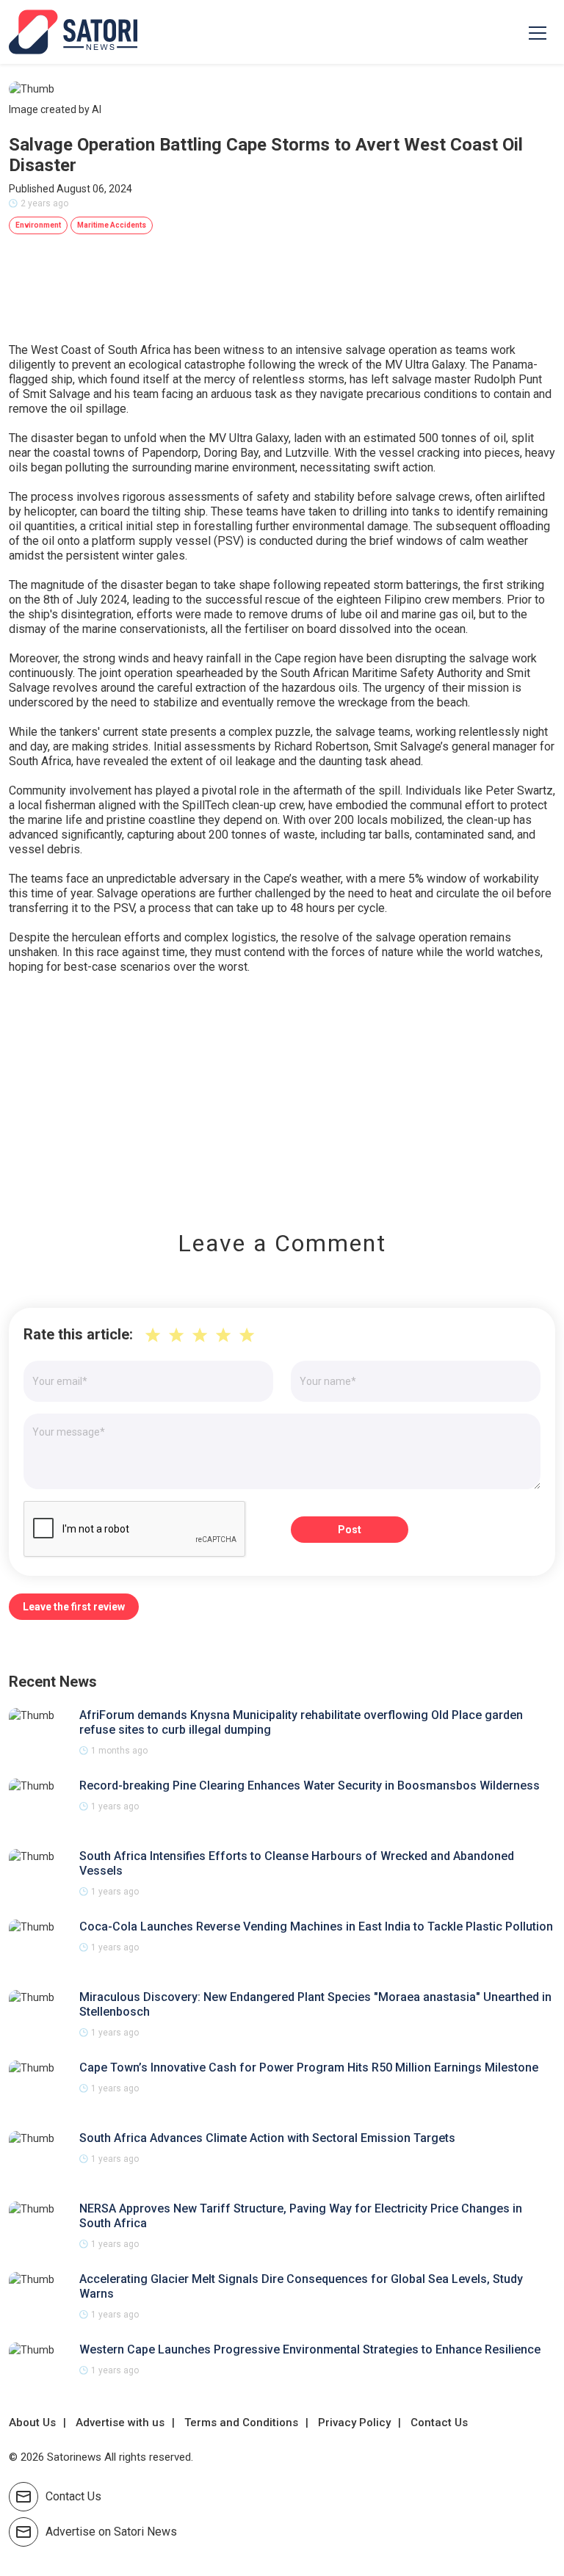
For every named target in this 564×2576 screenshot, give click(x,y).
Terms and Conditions (241, 2423)
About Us (32, 2423)
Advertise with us (120, 2423)
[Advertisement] (282, 1092)
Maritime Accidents (112, 225)
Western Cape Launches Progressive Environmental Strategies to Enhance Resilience (310, 2349)
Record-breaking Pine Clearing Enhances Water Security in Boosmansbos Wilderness (310, 1786)
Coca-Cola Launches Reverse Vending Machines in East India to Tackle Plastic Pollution (316, 1926)
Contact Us (439, 2423)
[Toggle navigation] (538, 32)
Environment (38, 225)
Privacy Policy (354, 2423)
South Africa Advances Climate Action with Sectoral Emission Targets (267, 2138)
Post (350, 1530)
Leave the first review (74, 1607)
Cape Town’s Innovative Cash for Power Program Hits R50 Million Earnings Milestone (309, 2067)
